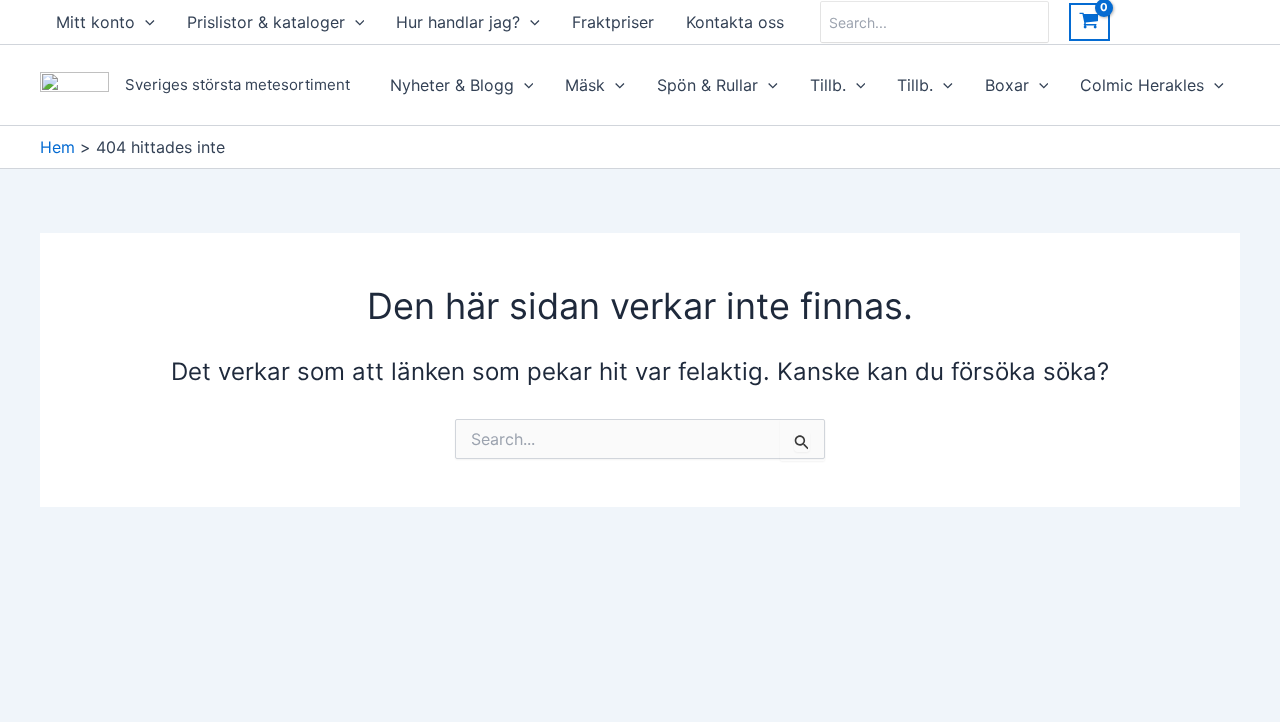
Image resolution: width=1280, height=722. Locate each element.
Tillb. (828, 85)
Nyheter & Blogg (452, 85)
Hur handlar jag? (458, 22)
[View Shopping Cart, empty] (1089, 22)
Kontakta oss (735, 22)
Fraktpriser (613, 22)
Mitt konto (95, 22)
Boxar (1007, 85)
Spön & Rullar (707, 85)
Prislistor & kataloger (266, 22)
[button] (145, 22)
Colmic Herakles (1142, 85)
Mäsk (585, 85)
